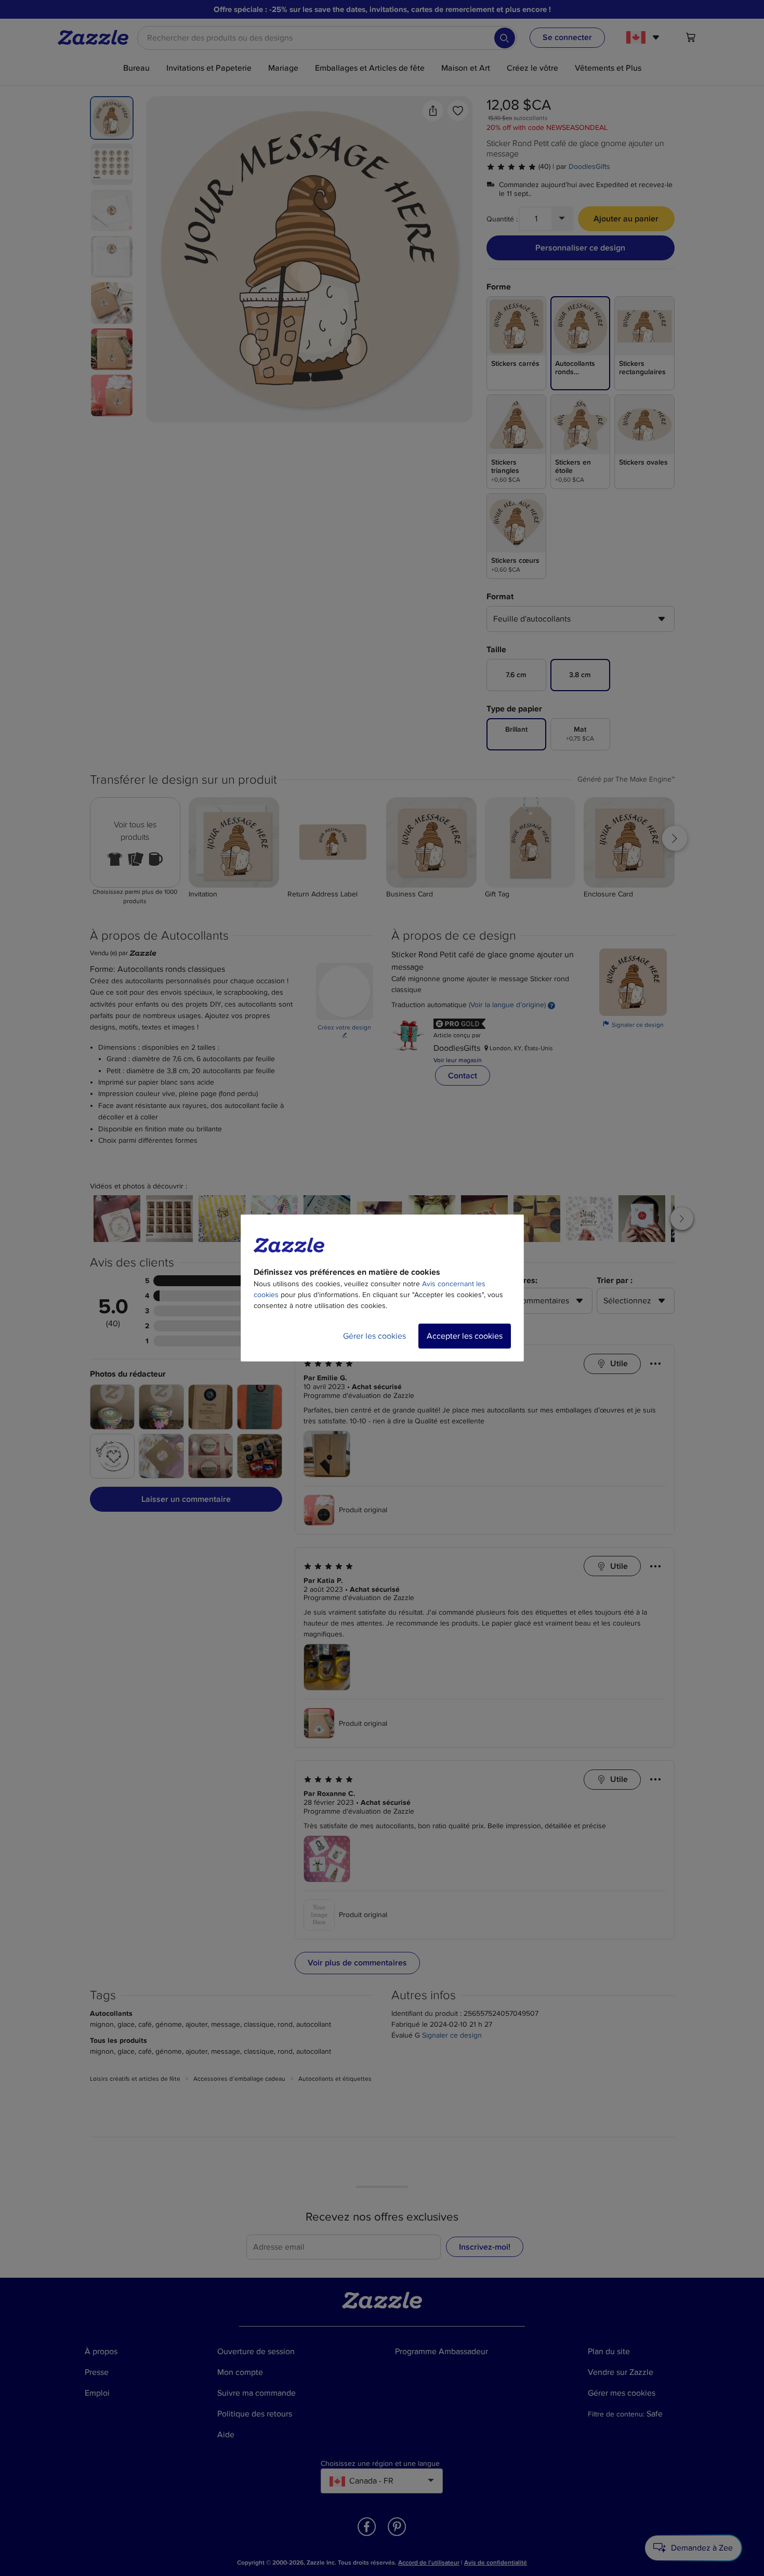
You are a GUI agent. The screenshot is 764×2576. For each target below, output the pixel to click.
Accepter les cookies (465, 1336)
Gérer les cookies (374, 1336)
